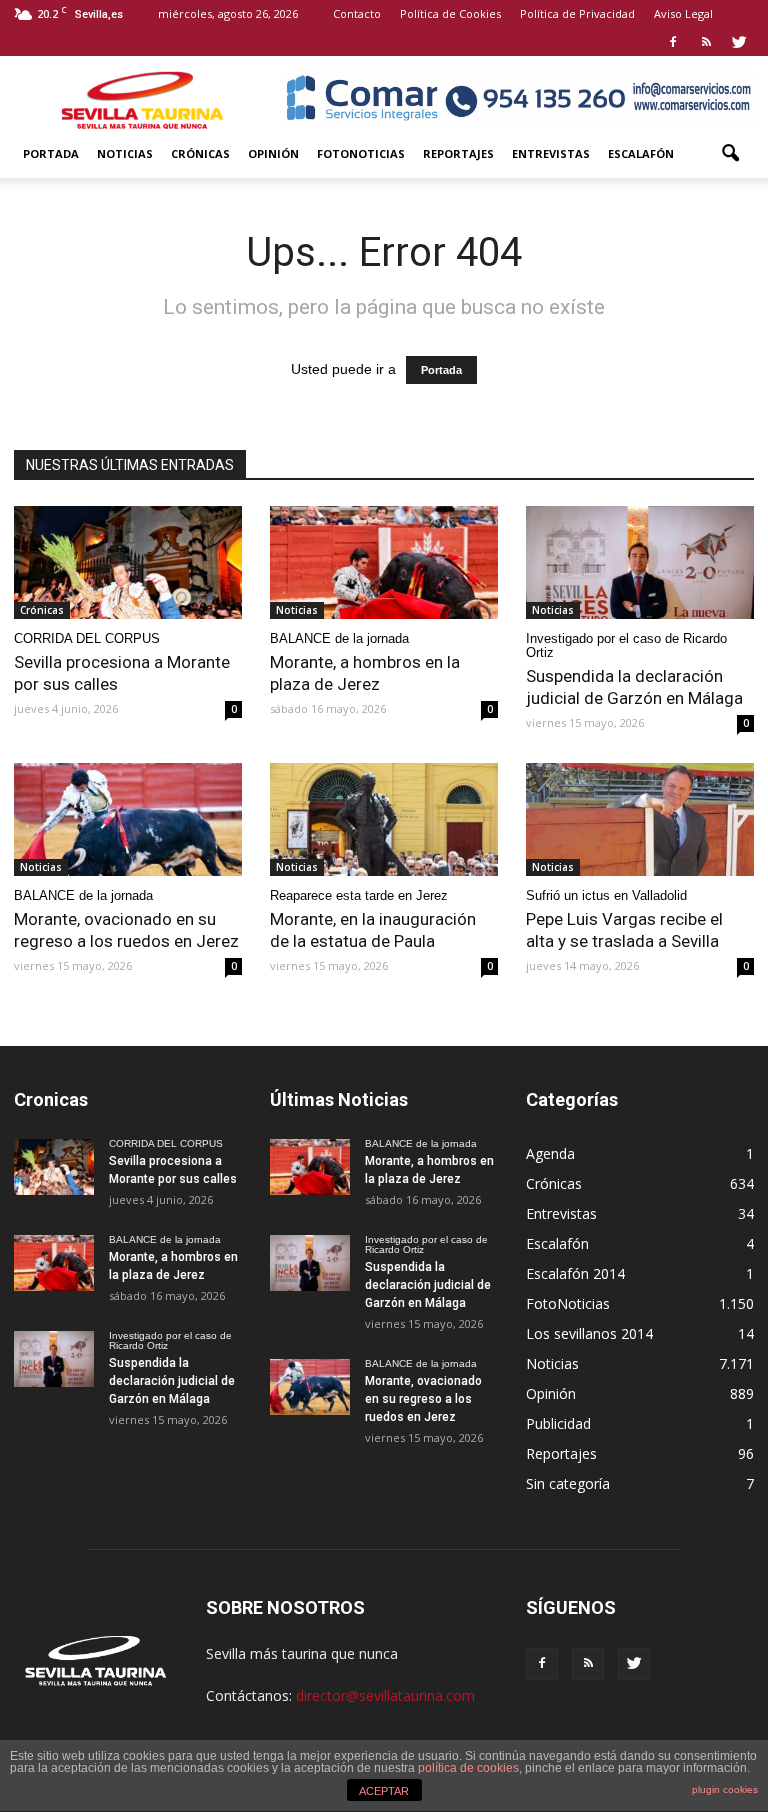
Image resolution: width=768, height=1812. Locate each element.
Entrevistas (551, 153)
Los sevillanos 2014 (589, 1333)
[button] (730, 154)
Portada (51, 153)
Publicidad (558, 1423)
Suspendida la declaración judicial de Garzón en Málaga (172, 1381)
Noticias (125, 153)
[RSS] (706, 42)
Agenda (550, 1153)
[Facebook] (673, 42)
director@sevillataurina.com (385, 1695)
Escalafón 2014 (575, 1273)
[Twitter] (739, 42)
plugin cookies (725, 1789)
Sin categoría (568, 1483)
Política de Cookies (450, 13)
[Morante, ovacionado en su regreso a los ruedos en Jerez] (128, 819)
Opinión (273, 153)
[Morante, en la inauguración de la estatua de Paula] (384, 819)
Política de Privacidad (577, 13)
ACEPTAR (384, 1791)
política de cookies (468, 1768)
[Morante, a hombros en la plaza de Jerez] (384, 562)
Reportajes (458, 153)
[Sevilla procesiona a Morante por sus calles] (128, 562)
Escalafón (641, 153)
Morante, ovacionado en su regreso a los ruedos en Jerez (423, 1399)
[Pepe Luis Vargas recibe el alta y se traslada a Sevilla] (640, 819)
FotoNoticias (361, 153)
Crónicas (200, 153)
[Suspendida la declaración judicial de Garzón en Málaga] (640, 562)
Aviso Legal (683, 13)
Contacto (357, 13)
